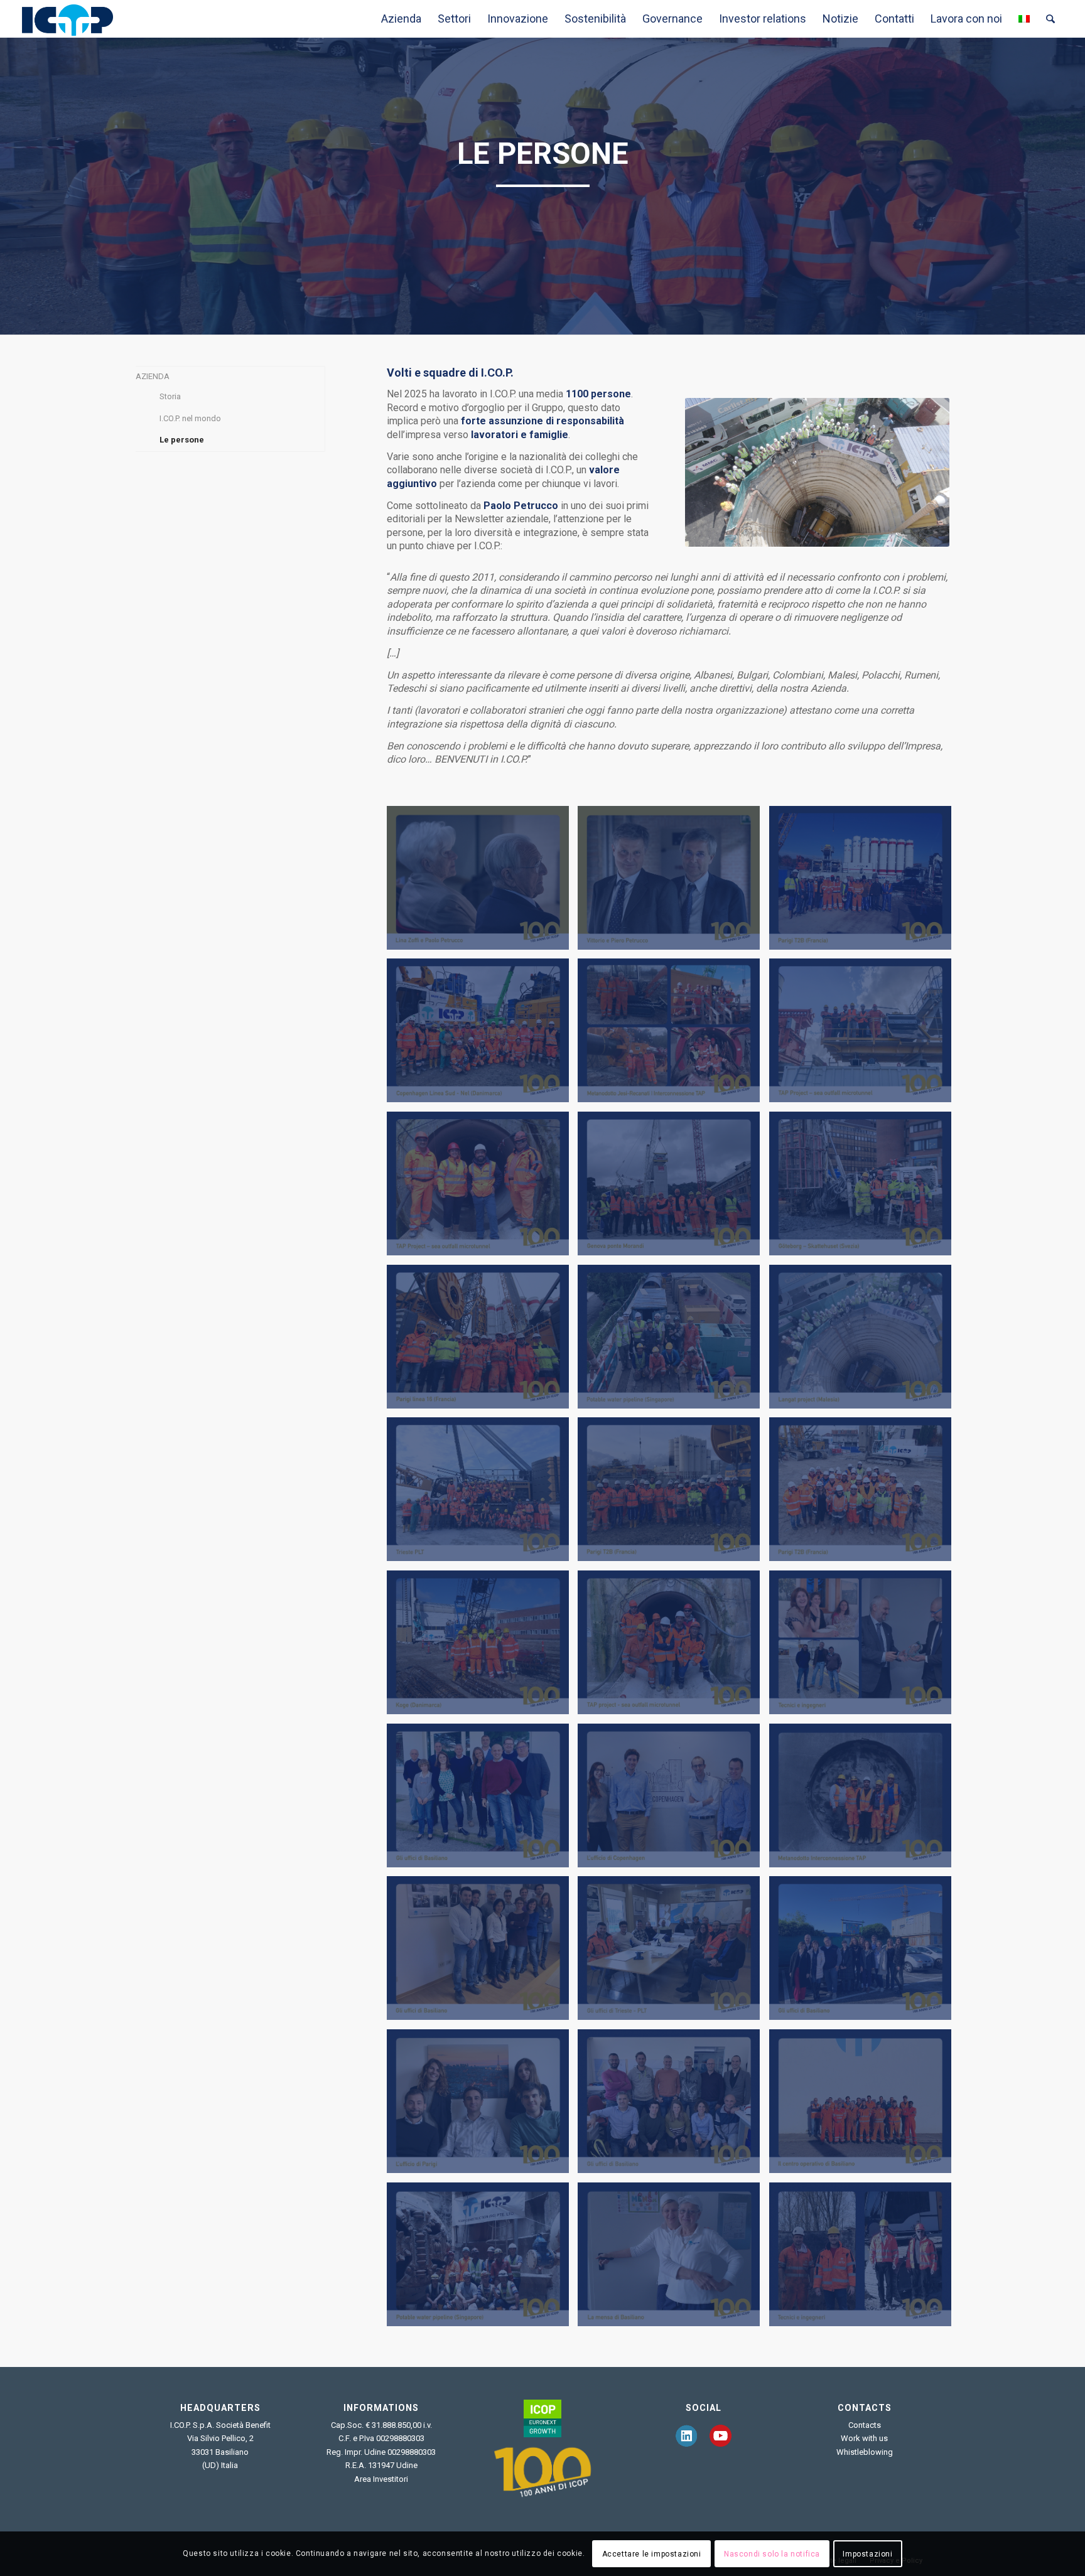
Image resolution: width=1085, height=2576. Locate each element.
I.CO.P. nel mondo (190, 418)
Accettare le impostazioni (652, 2554)
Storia (170, 396)
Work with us (864, 2438)
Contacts (865, 2425)
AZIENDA (153, 376)
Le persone (182, 440)
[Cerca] (1050, 19)
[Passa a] (1024, 19)
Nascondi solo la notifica (772, 2554)
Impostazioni (867, 2554)
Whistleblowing (865, 2452)
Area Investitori (381, 2479)
